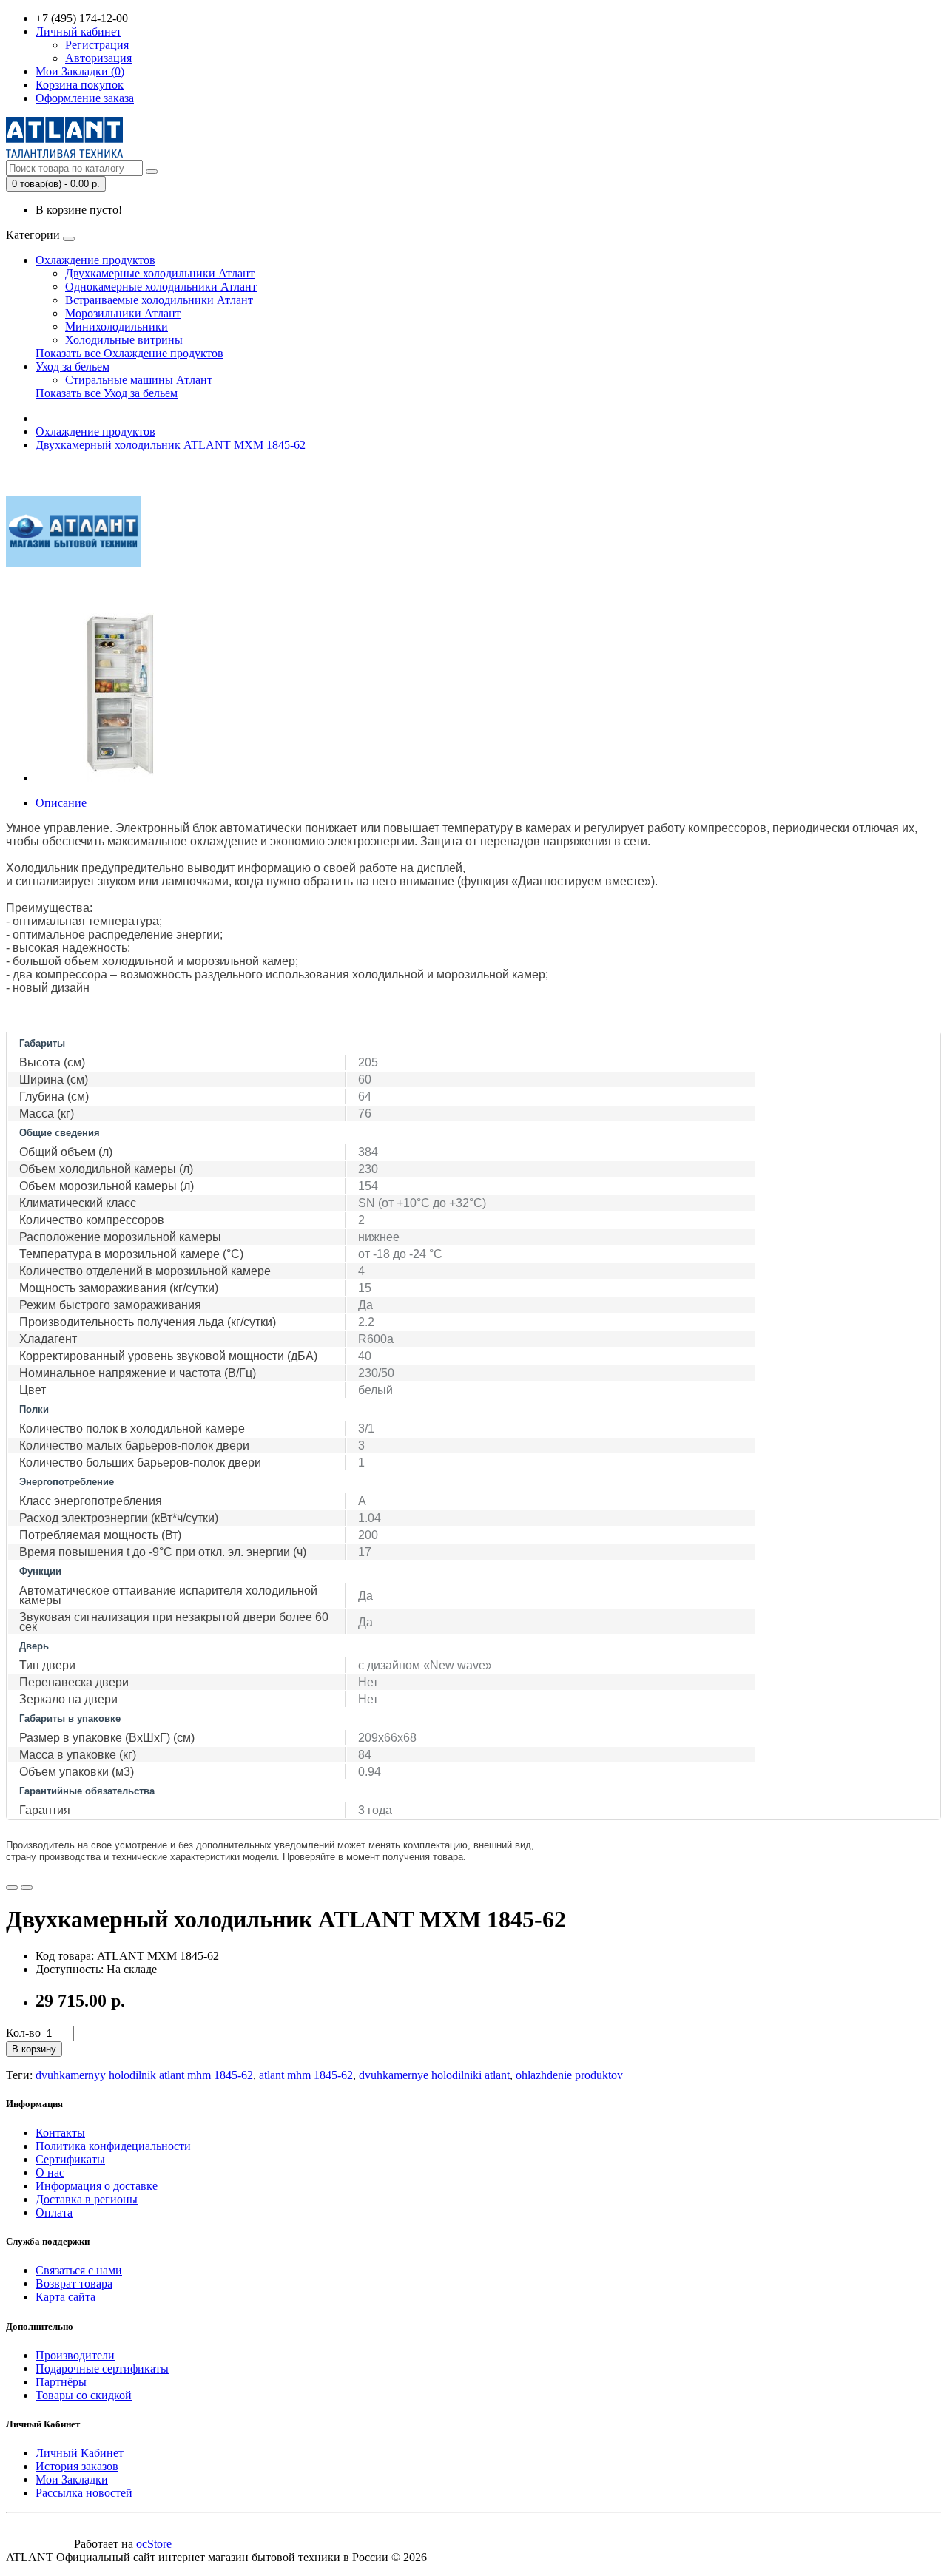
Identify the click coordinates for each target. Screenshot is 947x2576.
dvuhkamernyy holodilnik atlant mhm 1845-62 (144, 2075)
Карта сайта (65, 2297)
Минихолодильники (117, 327)
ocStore (154, 2544)
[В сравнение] (27, 1887)
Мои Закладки (72, 2479)
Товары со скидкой (84, 2395)
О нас (50, 2173)
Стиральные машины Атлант (139, 380)
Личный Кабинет (80, 2453)
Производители (75, 2355)
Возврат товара (74, 2283)
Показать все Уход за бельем (107, 393)
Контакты (60, 2133)
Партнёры (61, 2382)
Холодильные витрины (124, 340)
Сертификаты (70, 2159)
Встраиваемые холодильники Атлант (159, 300)
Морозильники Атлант (123, 313)
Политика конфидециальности (113, 2146)
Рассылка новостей (84, 2493)
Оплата (54, 2212)
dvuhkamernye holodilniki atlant (434, 2075)
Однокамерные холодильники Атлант (161, 287)
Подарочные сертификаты (102, 2369)
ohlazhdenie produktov (569, 2075)
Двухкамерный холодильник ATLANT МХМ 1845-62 (171, 445)
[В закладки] (12, 1887)
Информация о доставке (97, 2186)
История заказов (77, 2466)
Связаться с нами (79, 2270)
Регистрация (97, 45)
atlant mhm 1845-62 (306, 2075)
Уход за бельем (73, 366)
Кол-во (23, 2033)
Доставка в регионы (87, 2199)
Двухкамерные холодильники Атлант (160, 273)
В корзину (34, 2049)
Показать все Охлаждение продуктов (129, 353)
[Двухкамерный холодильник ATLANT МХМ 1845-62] (120, 778)
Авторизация (98, 58)
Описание (61, 803)
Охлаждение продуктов (95, 260)
